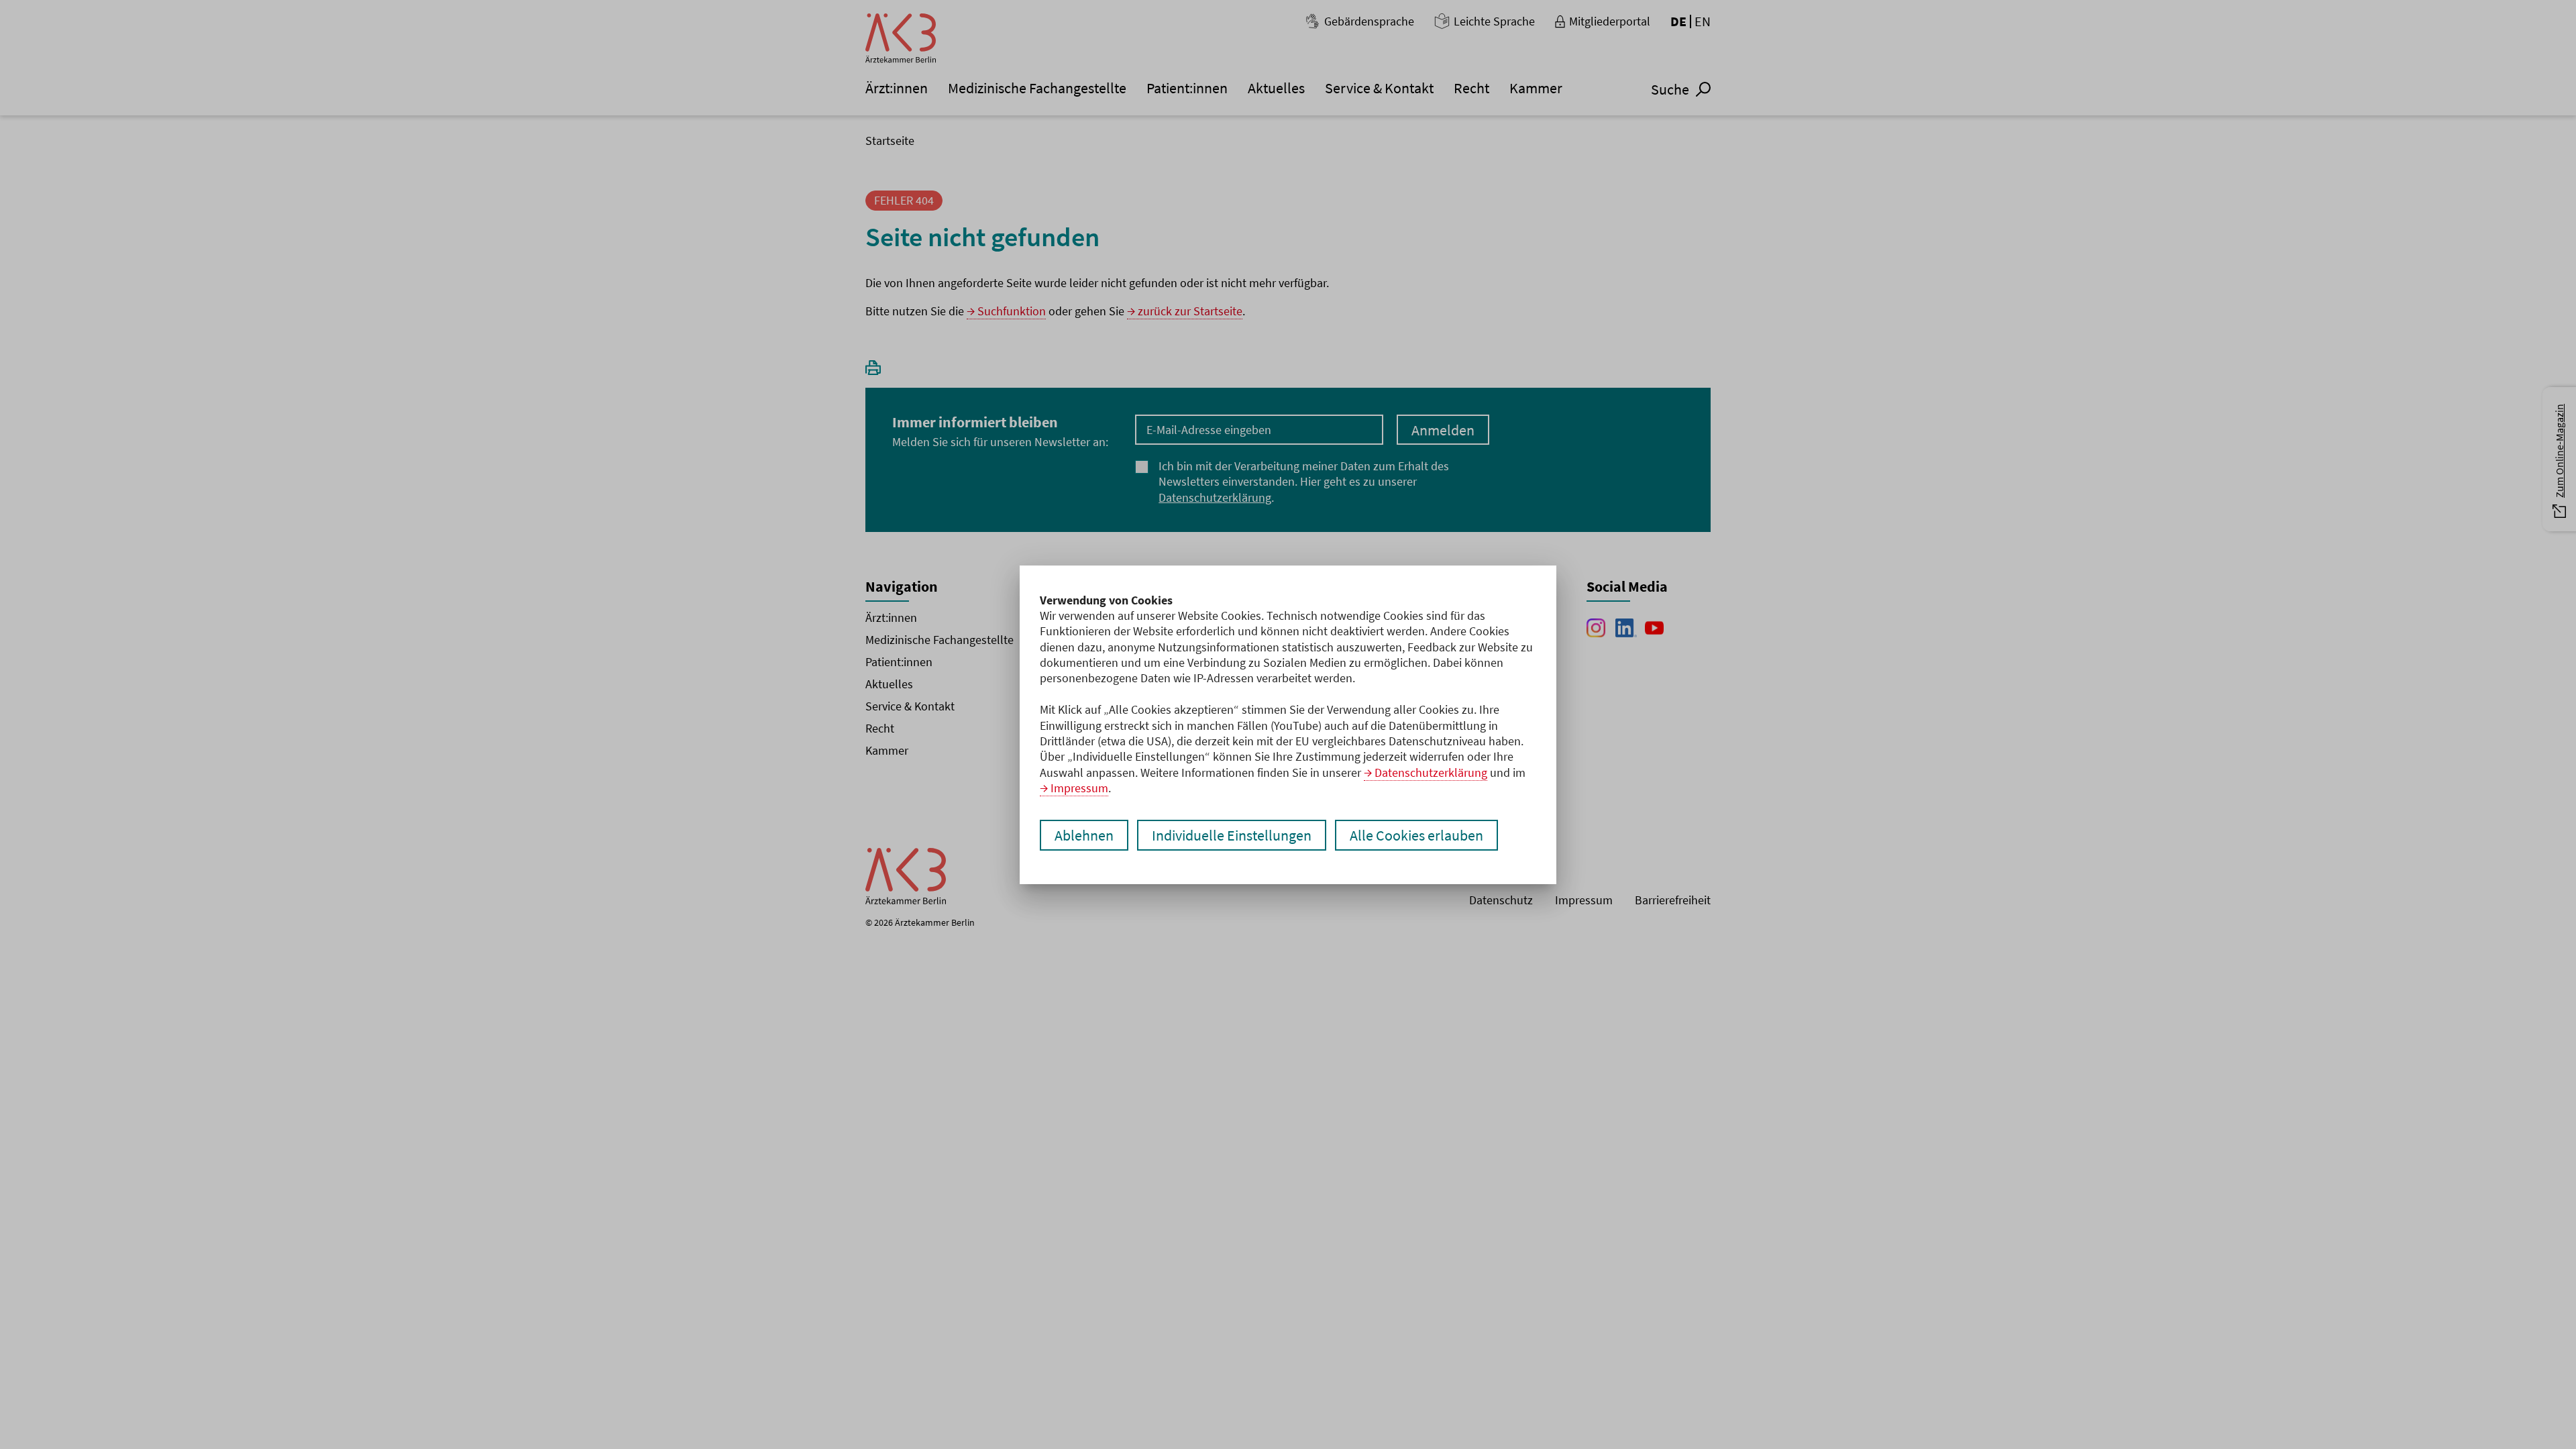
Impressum (1079, 788)
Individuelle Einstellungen (1232, 835)
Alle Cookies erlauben (1416, 835)
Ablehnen (1084, 835)
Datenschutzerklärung (1431, 772)
